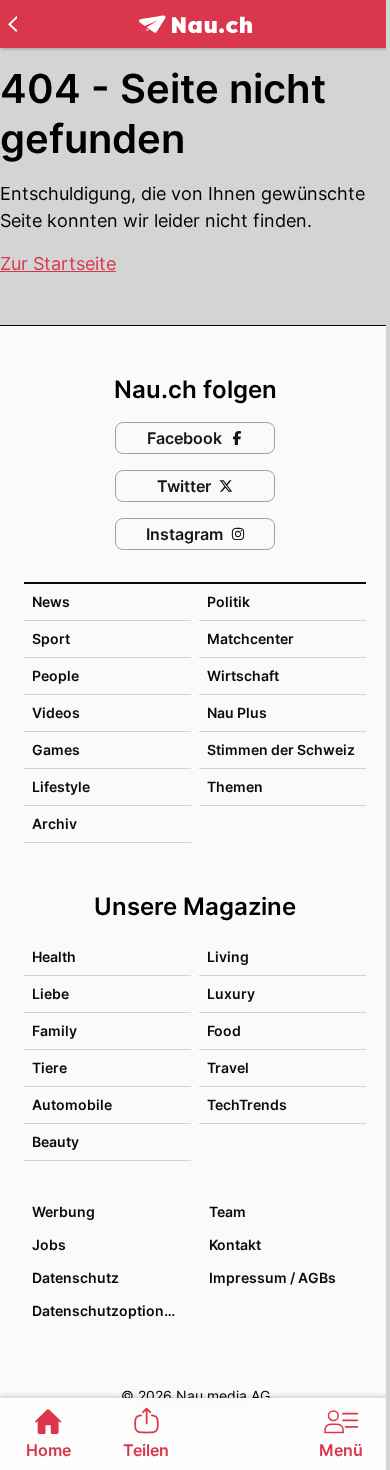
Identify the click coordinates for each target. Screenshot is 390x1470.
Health (54, 956)
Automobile (72, 1104)
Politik (228, 601)
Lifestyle (61, 786)
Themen (235, 786)
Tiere (49, 1067)
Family (54, 1030)
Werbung (63, 1211)
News (51, 601)
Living (228, 956)
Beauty (55, 1141)
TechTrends (247, 1104)
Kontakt (235, 1244)
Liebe (50, 993)
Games (56, 749)
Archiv (54, 823)
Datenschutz (75, 1277)
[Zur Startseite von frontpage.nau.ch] (195, 24)
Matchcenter (250, 638)
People (55, 675)
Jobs (49, 1244)
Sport (51, 638)
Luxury (231, 993)
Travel (228, 1067)
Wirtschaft (243, 675)
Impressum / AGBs (272, 1277)
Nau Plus (237, 712)
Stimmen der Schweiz (281, 749)
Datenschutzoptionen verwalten (110, 1310)
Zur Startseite (58, 263)
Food (224, 1030)
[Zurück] (12, 24)
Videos (56, 712)
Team (227, 1211)
